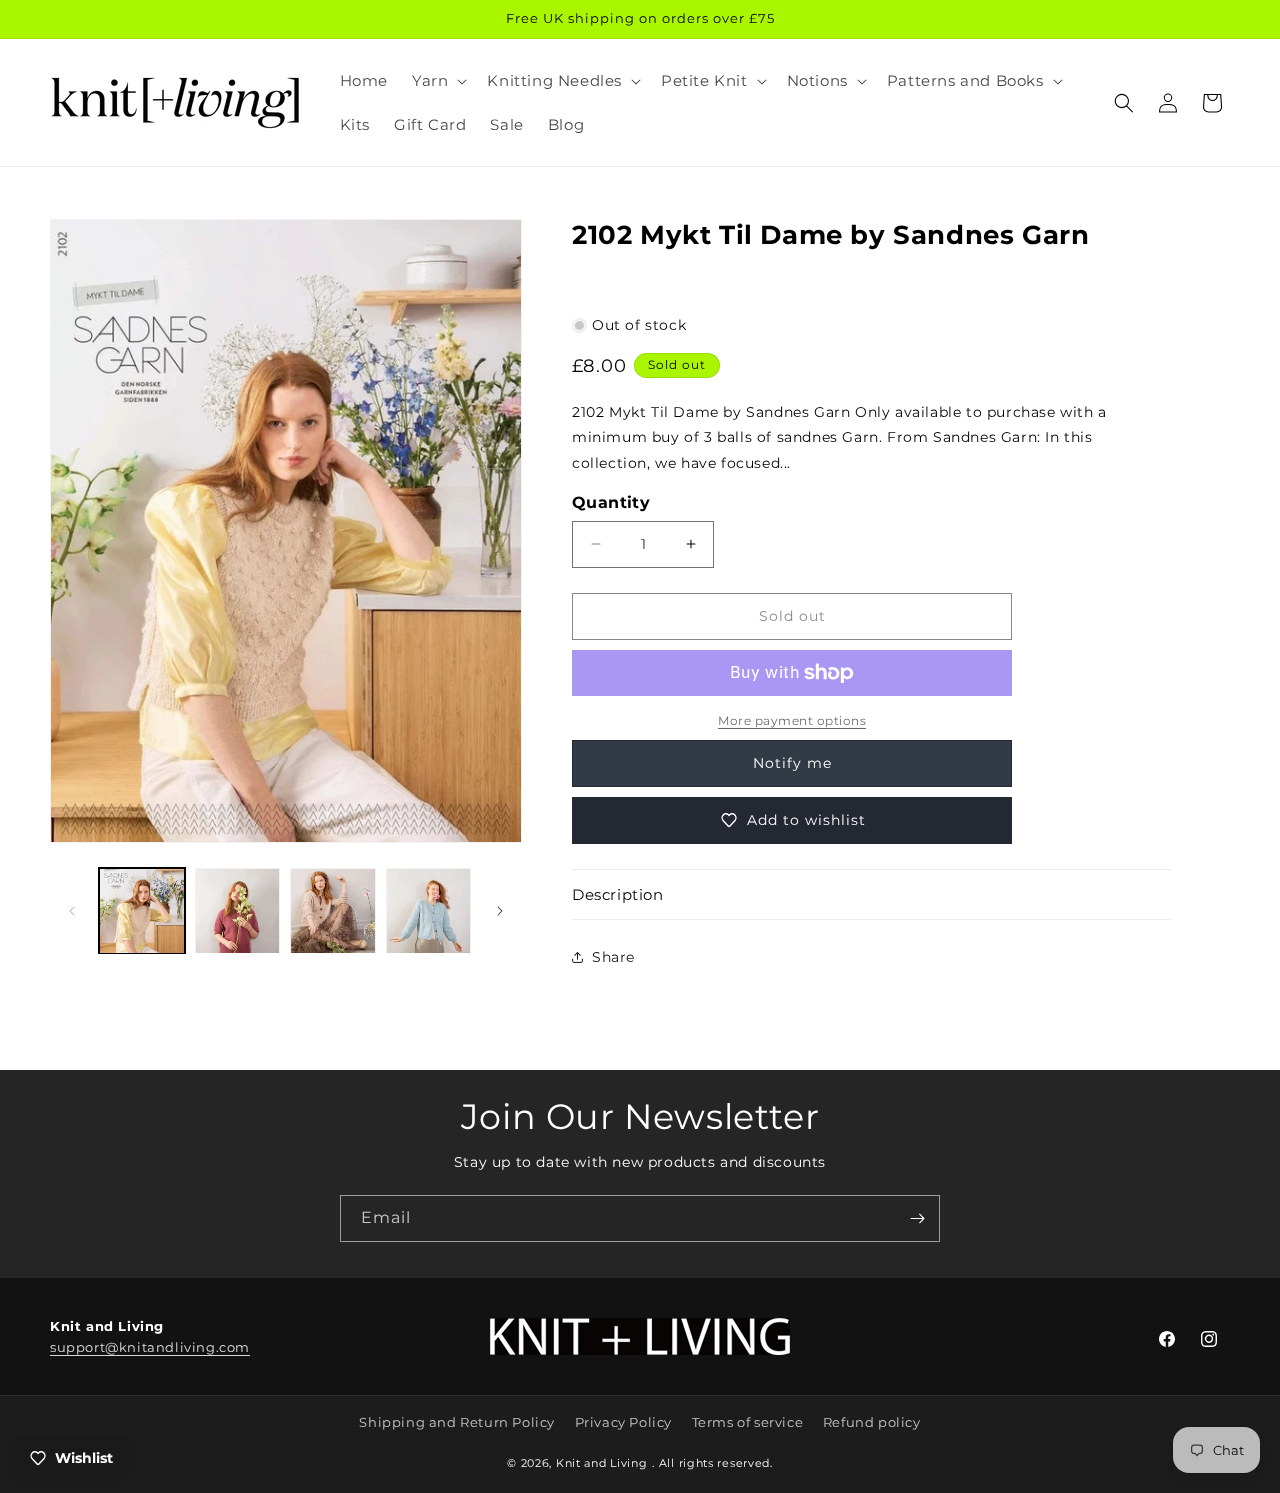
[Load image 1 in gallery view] (142, 911)
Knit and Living (602, 1463)
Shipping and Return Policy (457, 1422)
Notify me (792, 763)
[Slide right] (500, 911)
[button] (437, 81)
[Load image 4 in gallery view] (429, 911)
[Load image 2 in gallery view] (238, 911)
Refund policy (872, 1422)
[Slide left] (72, 911)
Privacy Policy (623, 1422)
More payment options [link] (792, 720)
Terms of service (748, 1422)
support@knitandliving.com (150, 1347)
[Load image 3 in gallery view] (333, 911)
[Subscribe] (917, 1218)
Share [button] (613, 957)
